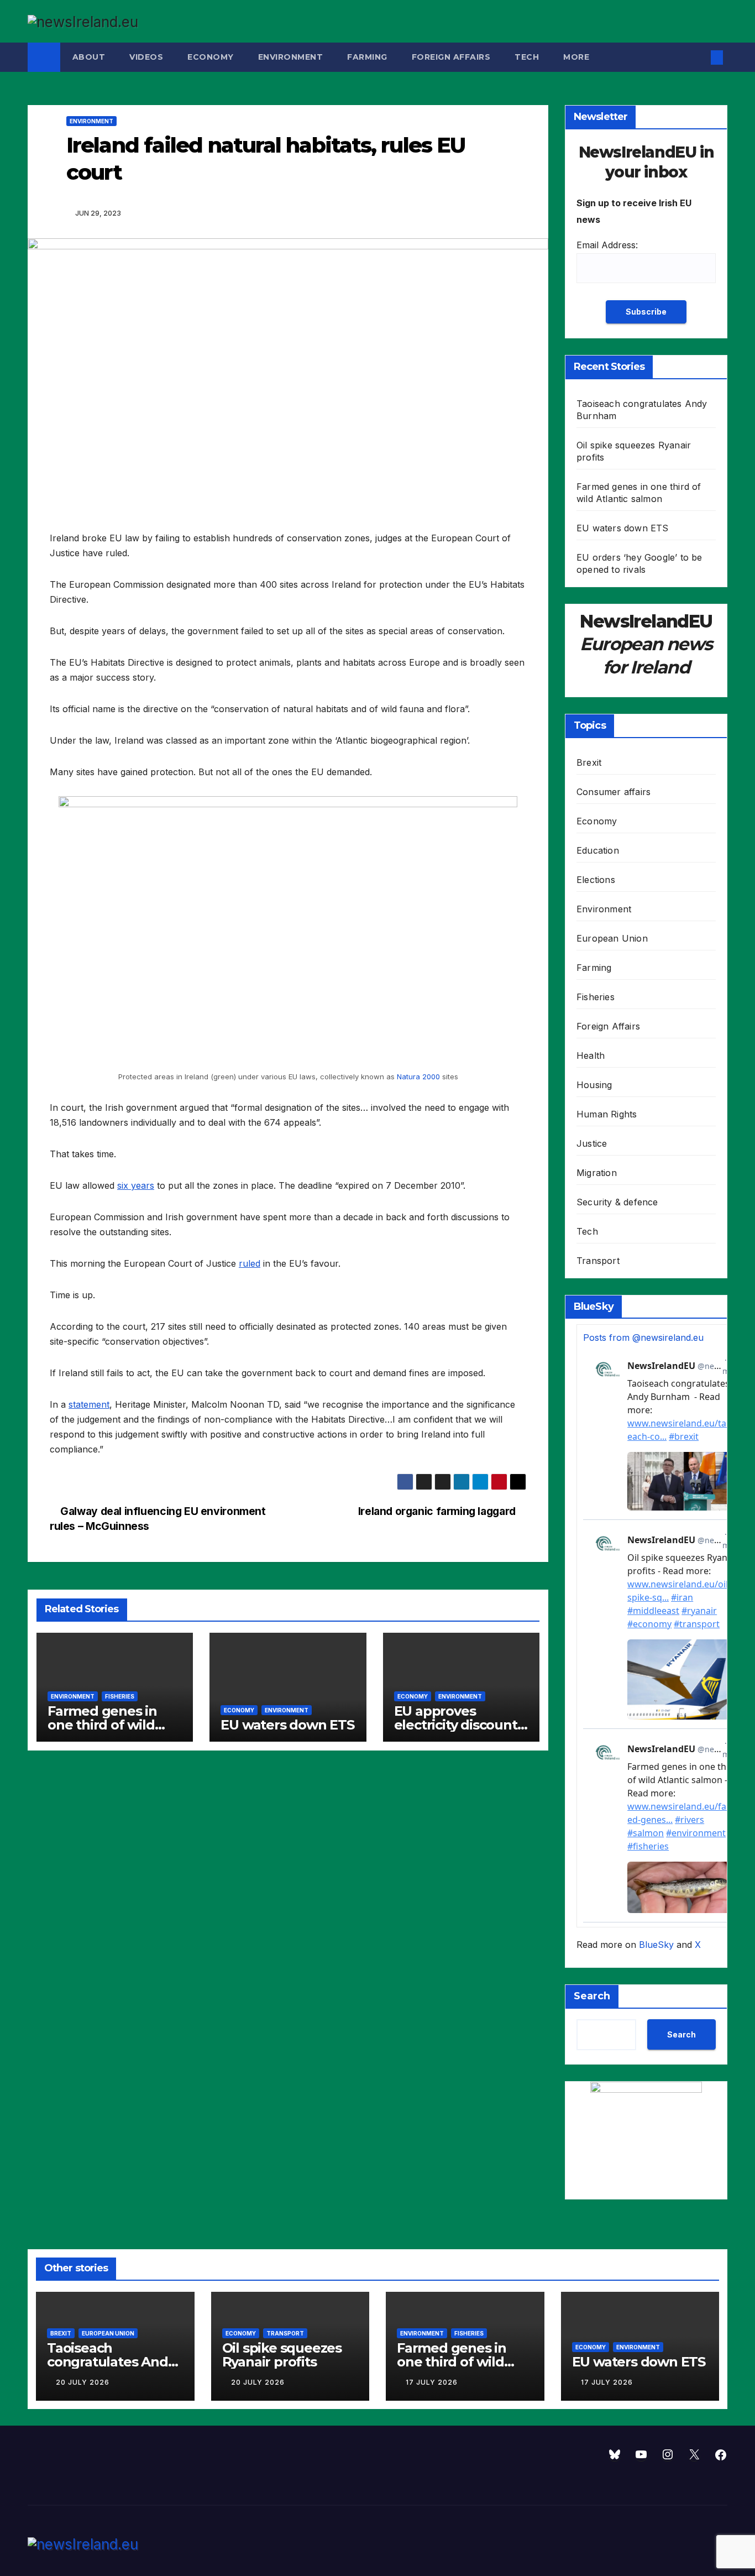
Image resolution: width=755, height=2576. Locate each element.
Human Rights (607, 1114)
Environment (291, 57)
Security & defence (617, 1202)
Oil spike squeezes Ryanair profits (282, 2355)
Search (592, 1996)
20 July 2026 (83, 2382)
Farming (367, 57)
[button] (699, 58)
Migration (597, 1173)
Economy (211, 57)
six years (136, 1185)
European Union (612, 938)
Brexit (589, 762)
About (89, 57)
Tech (527, 57)
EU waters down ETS (287, 1725)
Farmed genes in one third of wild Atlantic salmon (102, 1725)
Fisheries (120, 1696)
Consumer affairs (614, 792)
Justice (592, 1143)
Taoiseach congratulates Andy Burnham (111, 2362)
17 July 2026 (432, 2382)
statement (89, 1404)
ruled (250, 1263)
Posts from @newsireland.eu (643, 1337)
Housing (594, 1085)
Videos (146, 57)
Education (598, 850)
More (578, 57)
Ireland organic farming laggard (438, 1511)
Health (591, 1056)
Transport (598, 1261)
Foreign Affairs (451, 57)
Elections (596, 880)
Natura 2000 (418, 1077)
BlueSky (656, 1945)
